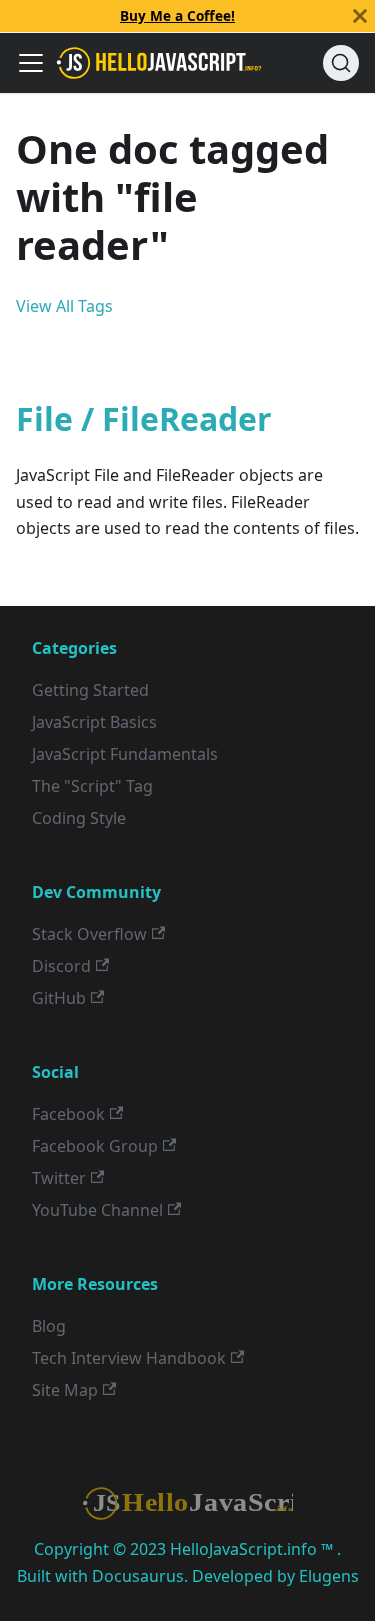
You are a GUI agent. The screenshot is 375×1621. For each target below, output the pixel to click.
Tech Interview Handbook (129, 1358)
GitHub (59, 998)
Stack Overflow (89, 934)
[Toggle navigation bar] (31, 63)
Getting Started (90, 690)
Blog (49, 1326)
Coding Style (79, 818)
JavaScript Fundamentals (125, 754)
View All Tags (64, 306)
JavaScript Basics (94, 722)
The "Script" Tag (92, 786)
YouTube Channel (97, 1210)
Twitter (59, 1178)
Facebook (68, 1114)
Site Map (65, 1390)
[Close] (360, 16)
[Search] (341, 63)
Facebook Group (95, 1146)
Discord (61, 966)
